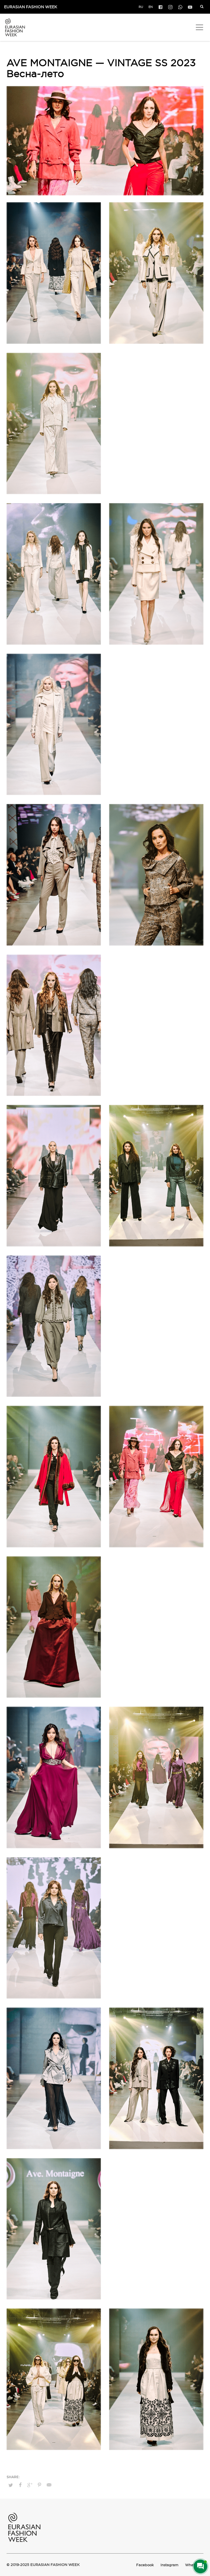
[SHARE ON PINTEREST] (39, 2485)
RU (141, 7)
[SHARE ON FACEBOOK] (20, 2485)
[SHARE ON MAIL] (49, 2485)
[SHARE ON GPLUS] (30, 2485)
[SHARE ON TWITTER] (11, 2485)
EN (151, 7)
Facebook (145, 2565)
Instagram (169, 2565)
